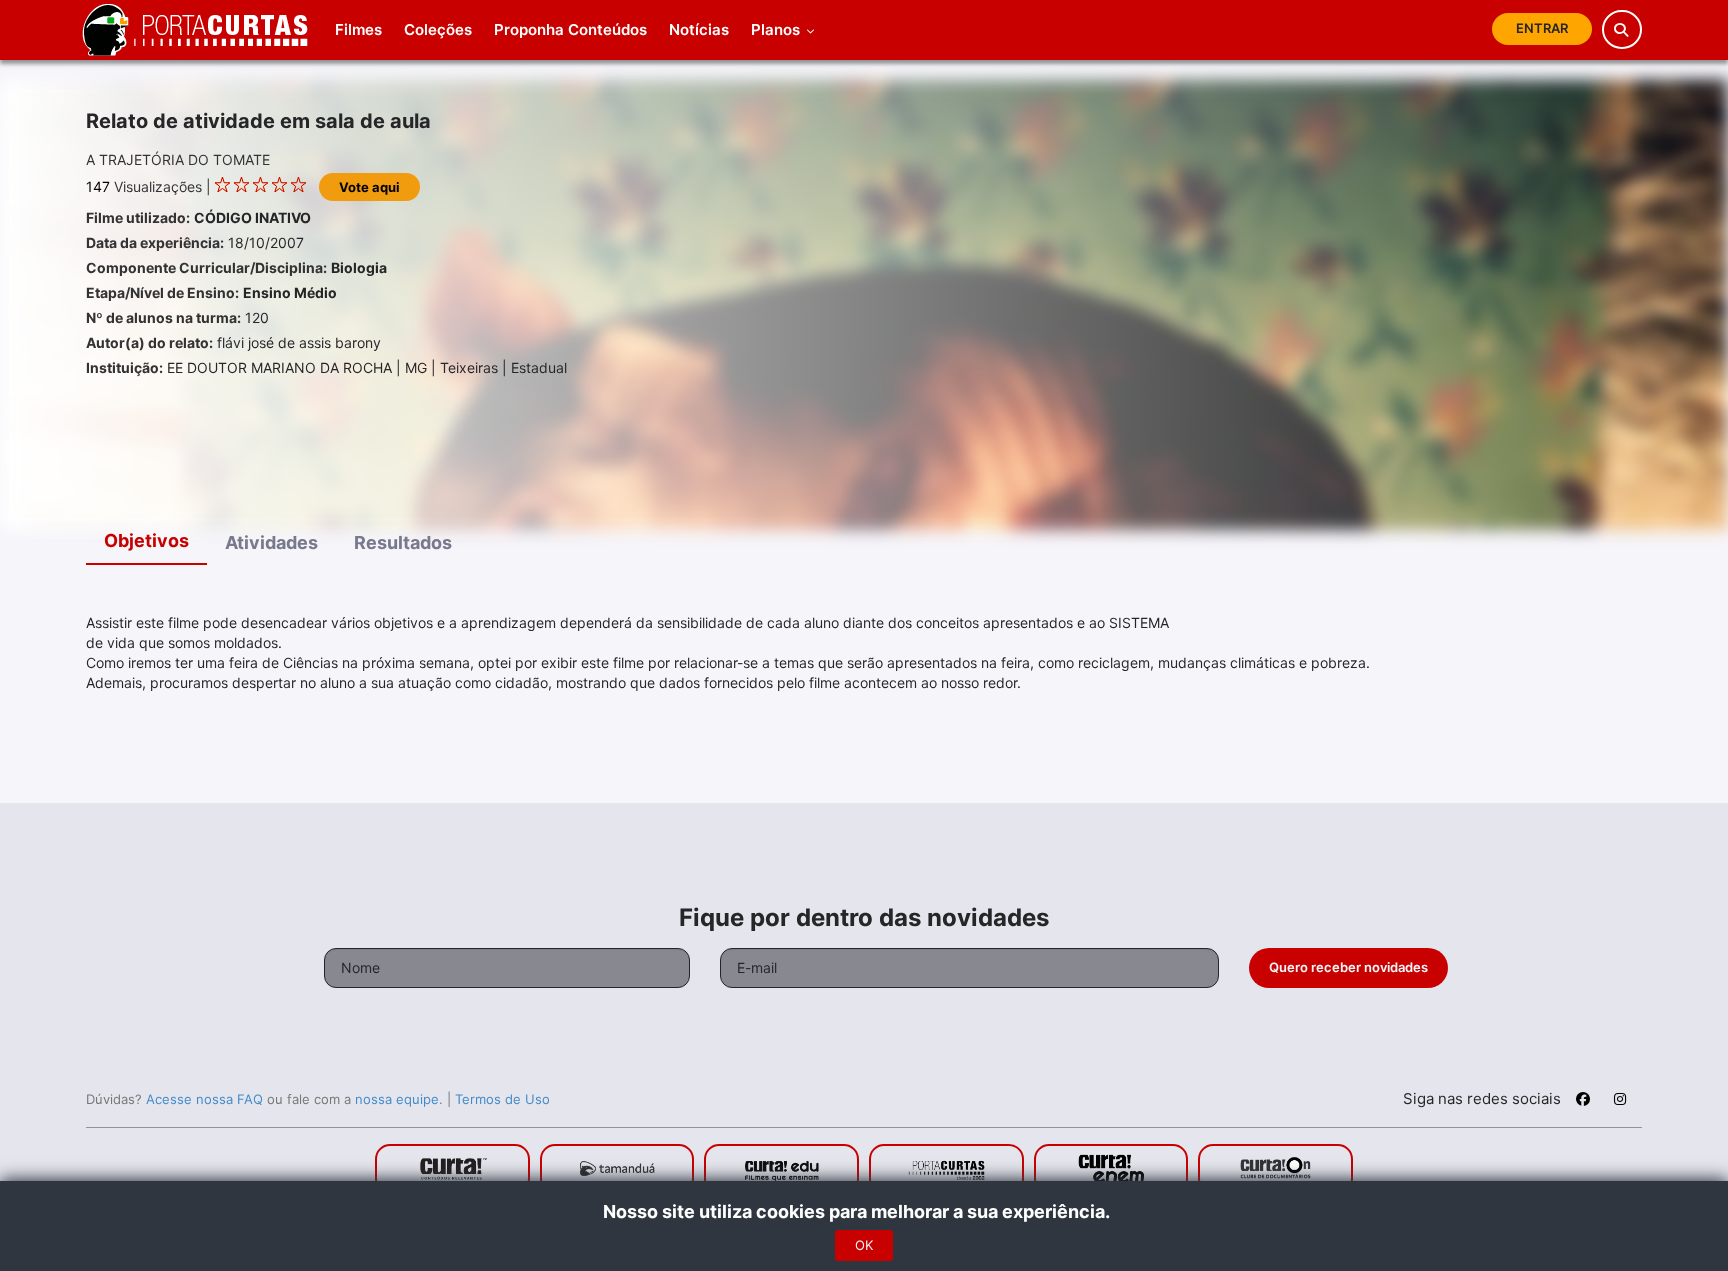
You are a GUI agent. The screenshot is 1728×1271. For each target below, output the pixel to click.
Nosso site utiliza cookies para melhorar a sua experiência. (864, 1211)
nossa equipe (397, 1099)
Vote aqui (369, 187)
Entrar (1542, 28)
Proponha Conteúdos (570, 29)
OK (864, 1245)
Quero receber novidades (1348, 967)
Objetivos (146, 540)
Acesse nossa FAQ (204, 1099)
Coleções (438, 29)
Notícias (699, 29)
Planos (777, 29)
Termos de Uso (502, 1099)
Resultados (403, 542)
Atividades (271, 542)
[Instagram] (1620, 1102)
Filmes (358, 29)
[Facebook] (1583, 1102)
